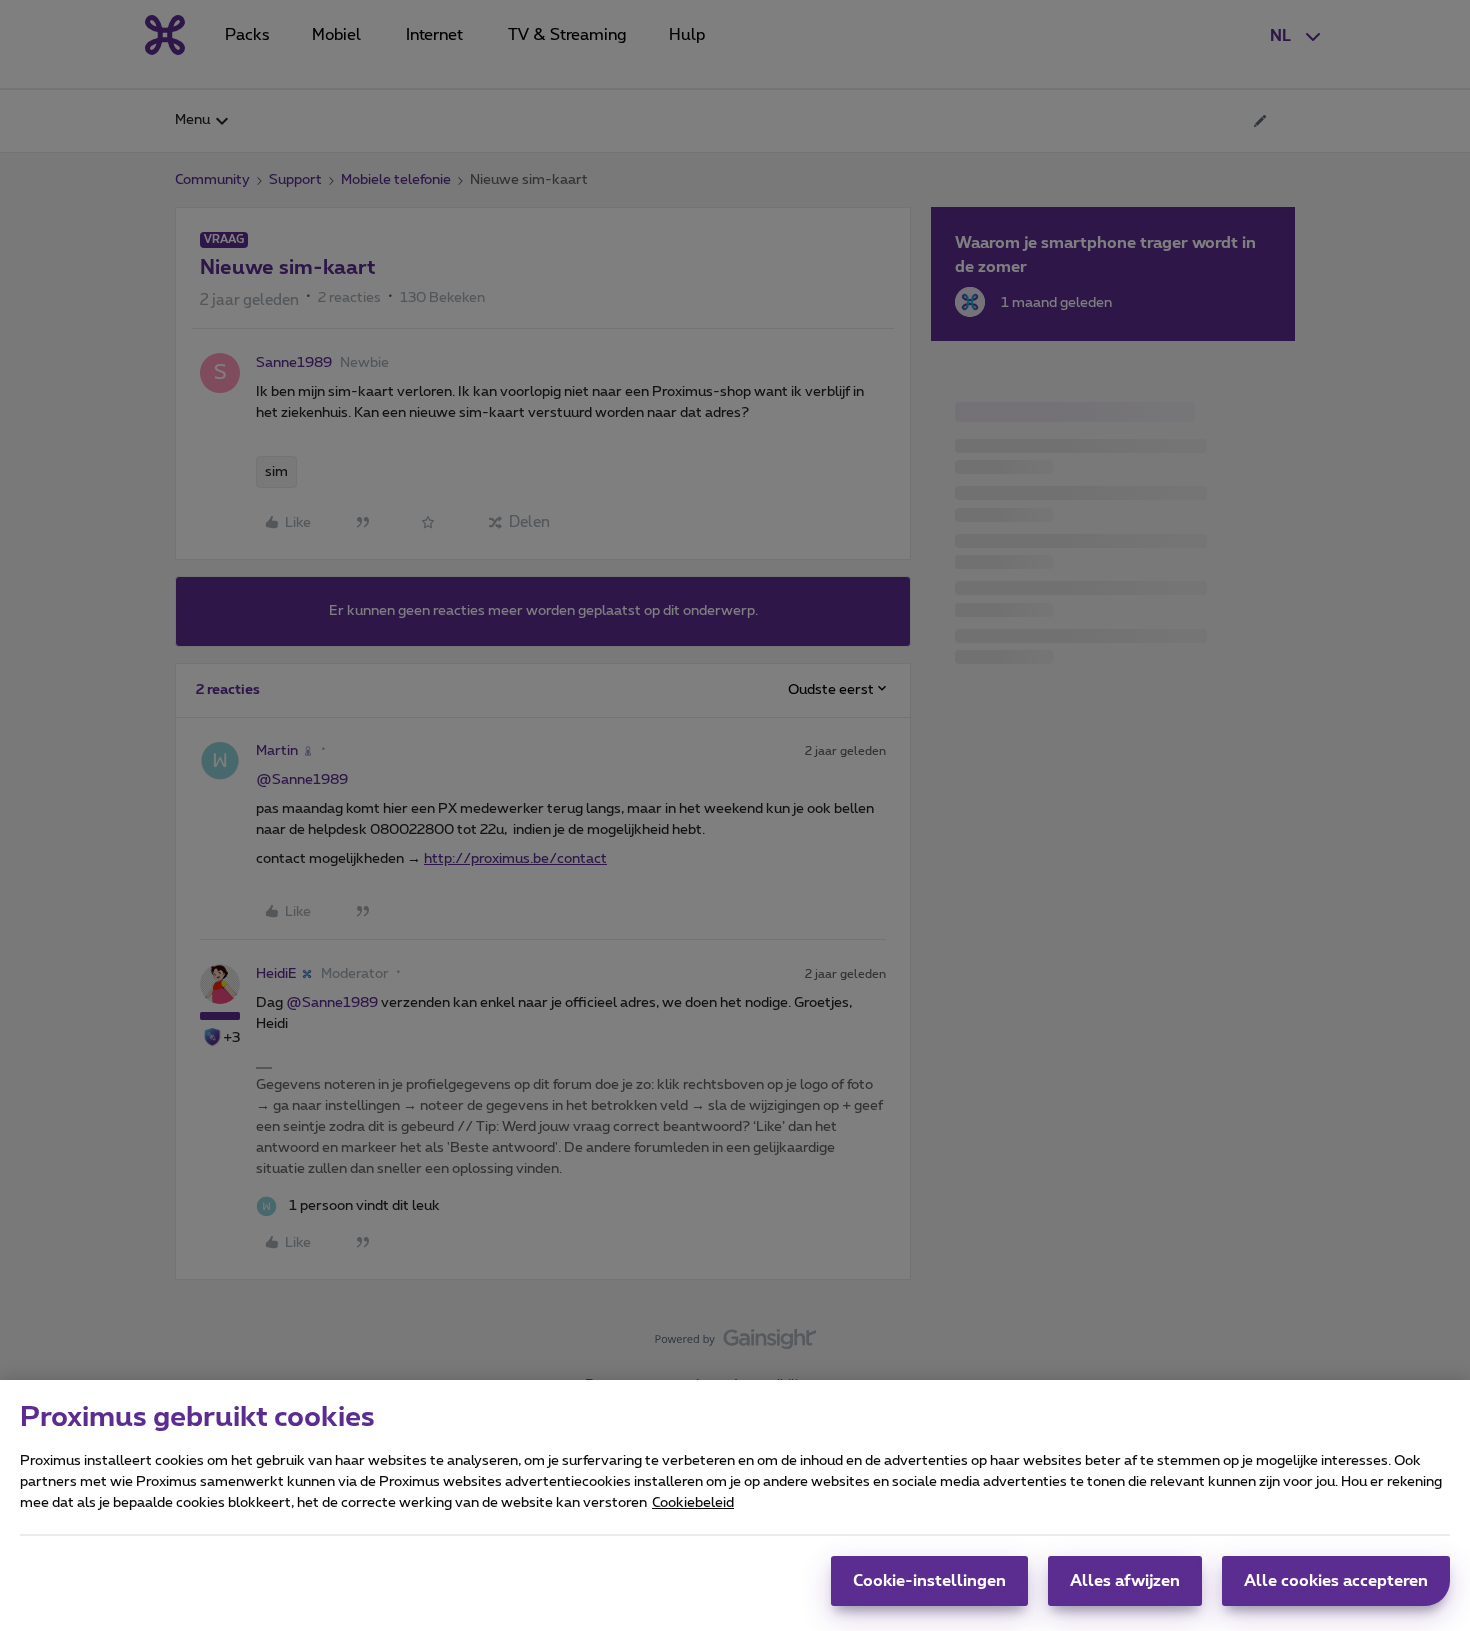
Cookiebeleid (693, 1503)
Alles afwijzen (1125, 1581)
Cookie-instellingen (929, 1581)
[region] (735, 1505)
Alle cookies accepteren (1336, 1581)
